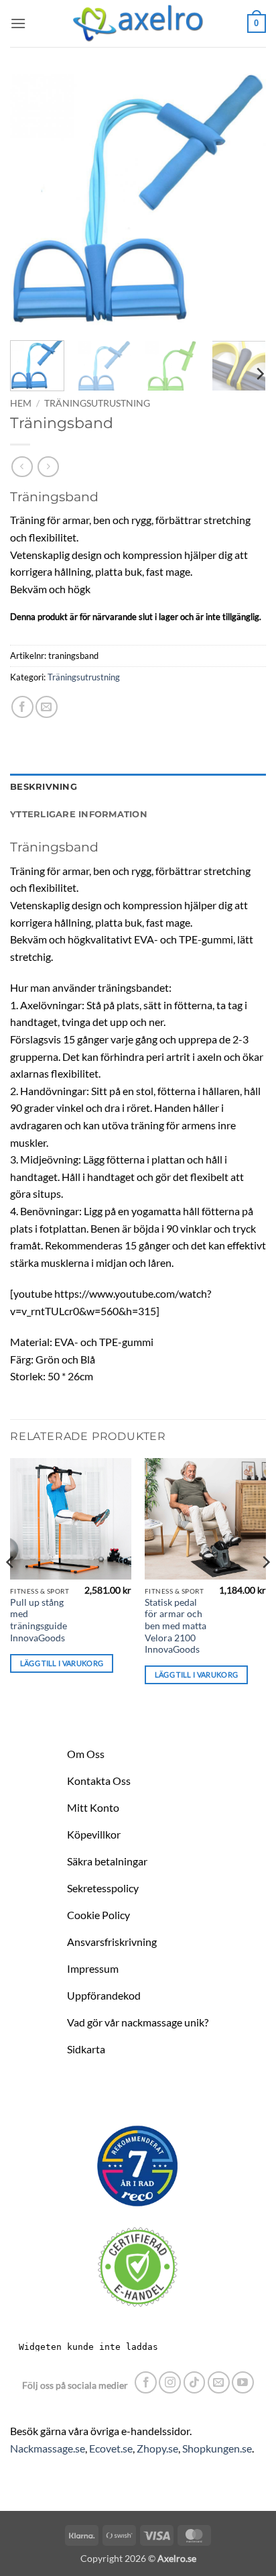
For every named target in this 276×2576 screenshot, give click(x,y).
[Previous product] (48, 467)
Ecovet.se (111, 2448)
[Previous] (32, 202)
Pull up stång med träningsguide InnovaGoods (39, 1620)
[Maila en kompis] (47, 707)
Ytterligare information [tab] (79, 814)
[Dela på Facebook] (22, 707)
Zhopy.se (157, 2448)
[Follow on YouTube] (243, 2382)
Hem (21, 403)
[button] (18, 23)
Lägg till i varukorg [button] (62, 1663)
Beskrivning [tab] (44, 787)
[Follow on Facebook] (146, 2382)
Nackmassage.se (48, 2448)
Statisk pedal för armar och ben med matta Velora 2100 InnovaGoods (176, 1626)
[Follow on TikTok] (195, 2382)
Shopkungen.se (217, 2448)
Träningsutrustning (97, 403)
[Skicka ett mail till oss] (219, 2382)
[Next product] (22, 467)
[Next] (244, 202)
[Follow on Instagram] (170, 2382)
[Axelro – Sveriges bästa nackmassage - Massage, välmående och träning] (138, 23)
